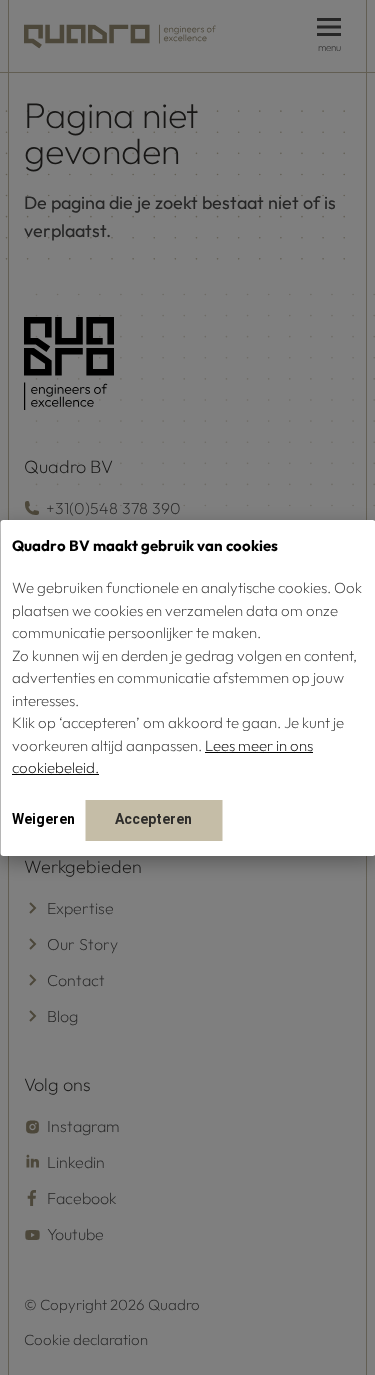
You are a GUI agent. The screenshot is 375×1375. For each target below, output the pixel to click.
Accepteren (153, 819)
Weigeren (43, 819)
